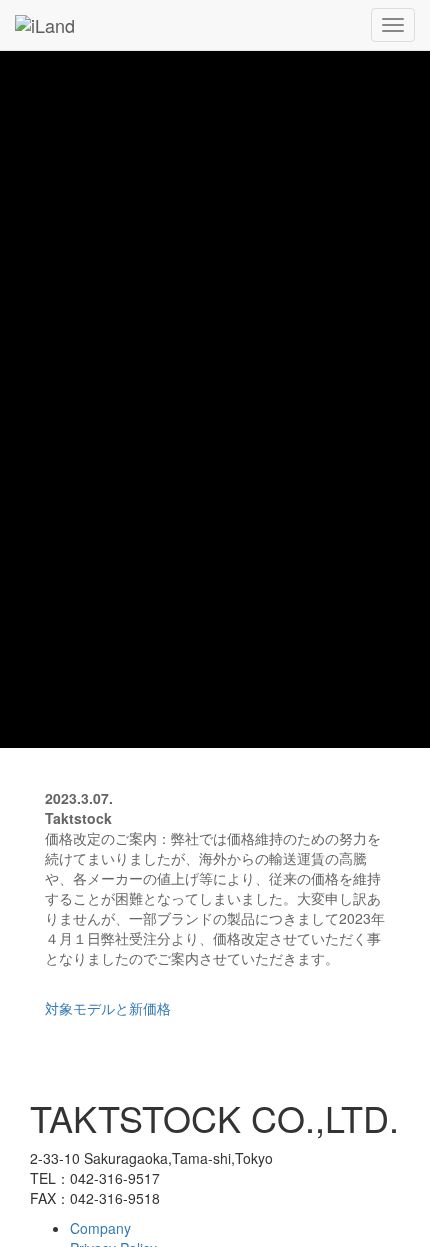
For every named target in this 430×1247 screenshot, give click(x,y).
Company (100, 1228)
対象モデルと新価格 (108, 1008)
